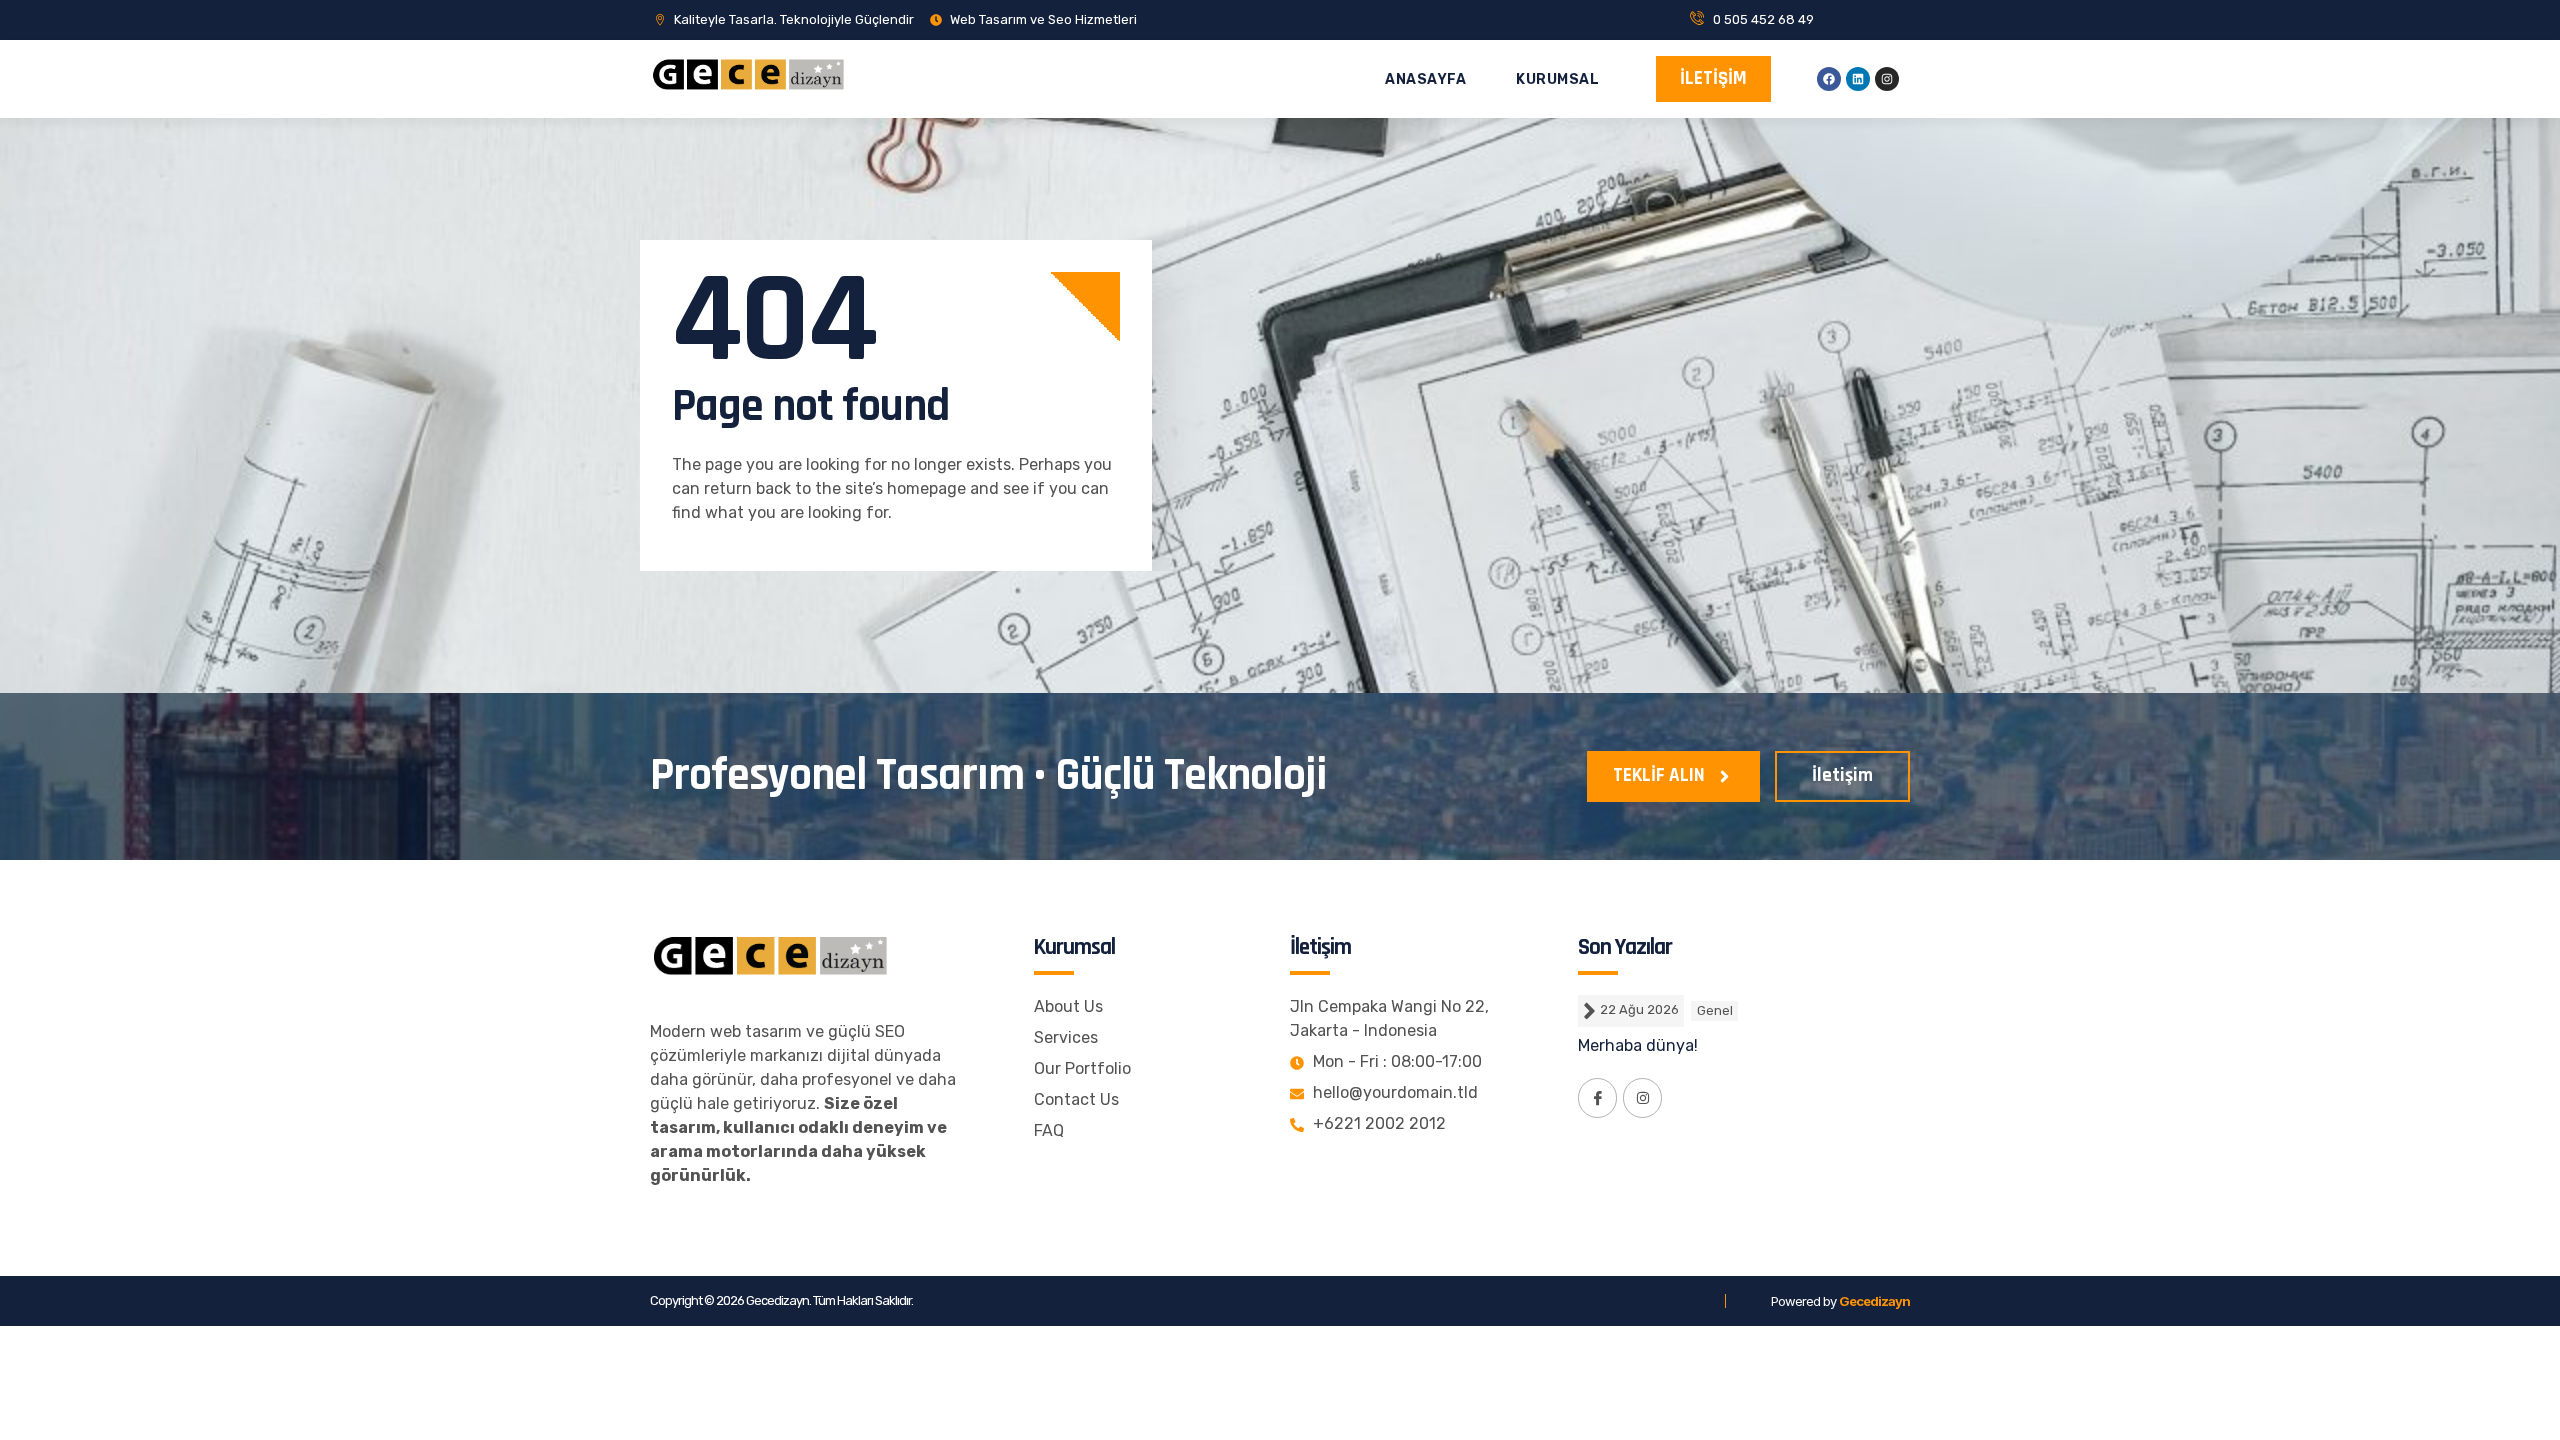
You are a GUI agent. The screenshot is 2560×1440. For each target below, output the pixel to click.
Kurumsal (1557, 79)
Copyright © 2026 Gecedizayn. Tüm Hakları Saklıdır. (781, 1300)
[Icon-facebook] (1597, 1097)
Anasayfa (1425, 79)
